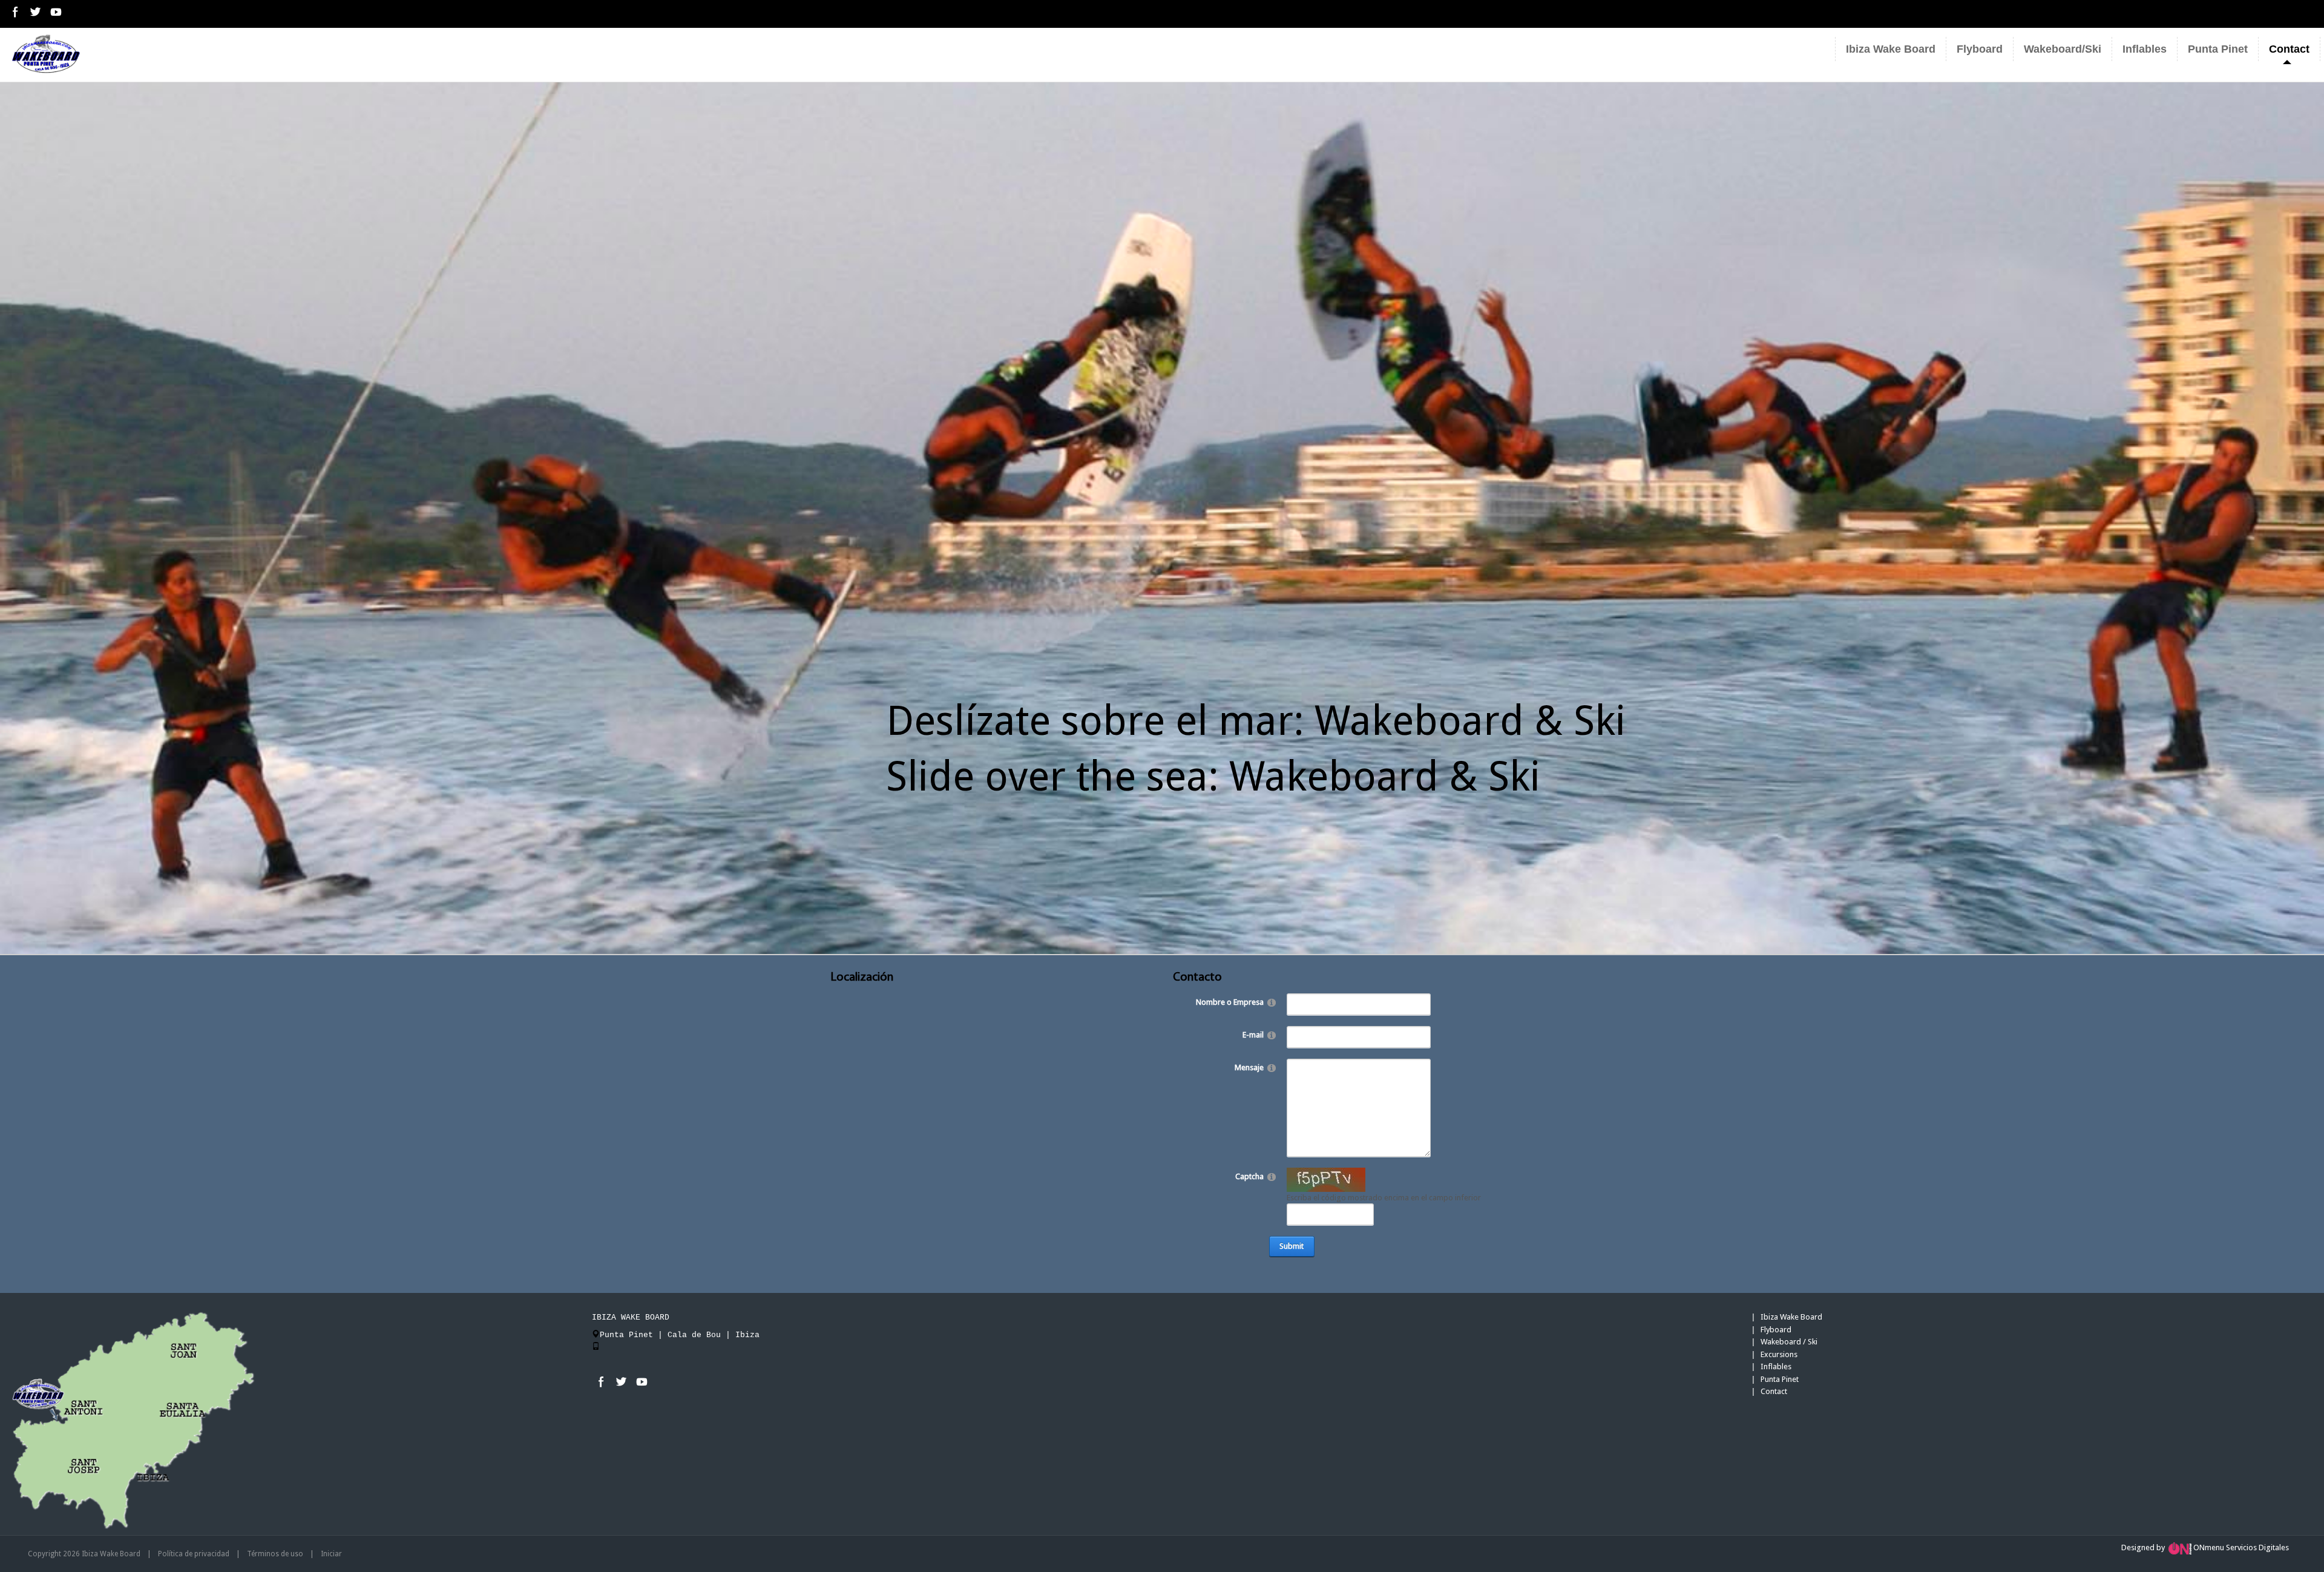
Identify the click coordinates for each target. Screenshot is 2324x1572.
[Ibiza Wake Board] (46, 54)
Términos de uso (275, 1554)
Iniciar (331, 1554)
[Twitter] (35, 12)
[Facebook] (15, 12)
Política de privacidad (194, 1554)
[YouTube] (55, 12)
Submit (1292, 1246)
